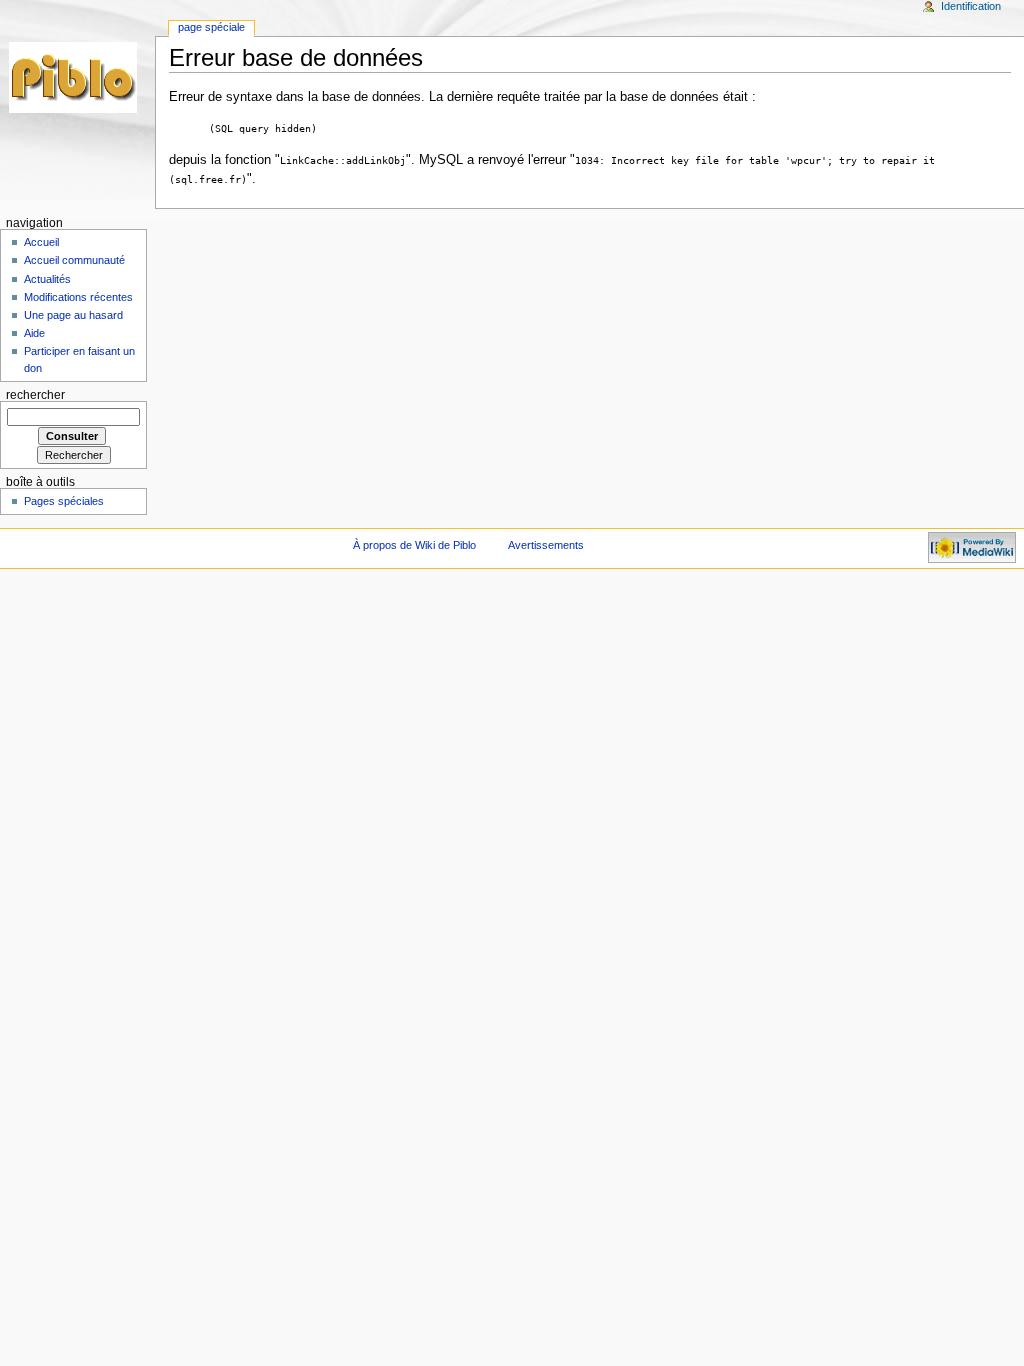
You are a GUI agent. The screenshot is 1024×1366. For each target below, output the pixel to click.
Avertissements (546, 545)
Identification (971, 6)
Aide (34, 333)
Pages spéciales (64, 501)
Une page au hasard (73, 315)
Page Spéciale (211, 27)
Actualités (47, 279)
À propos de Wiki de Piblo (414, 545)
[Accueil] (77, 77)
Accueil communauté (74, 260)
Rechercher (35, 395)
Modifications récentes (78, 297)
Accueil (41, 242)
